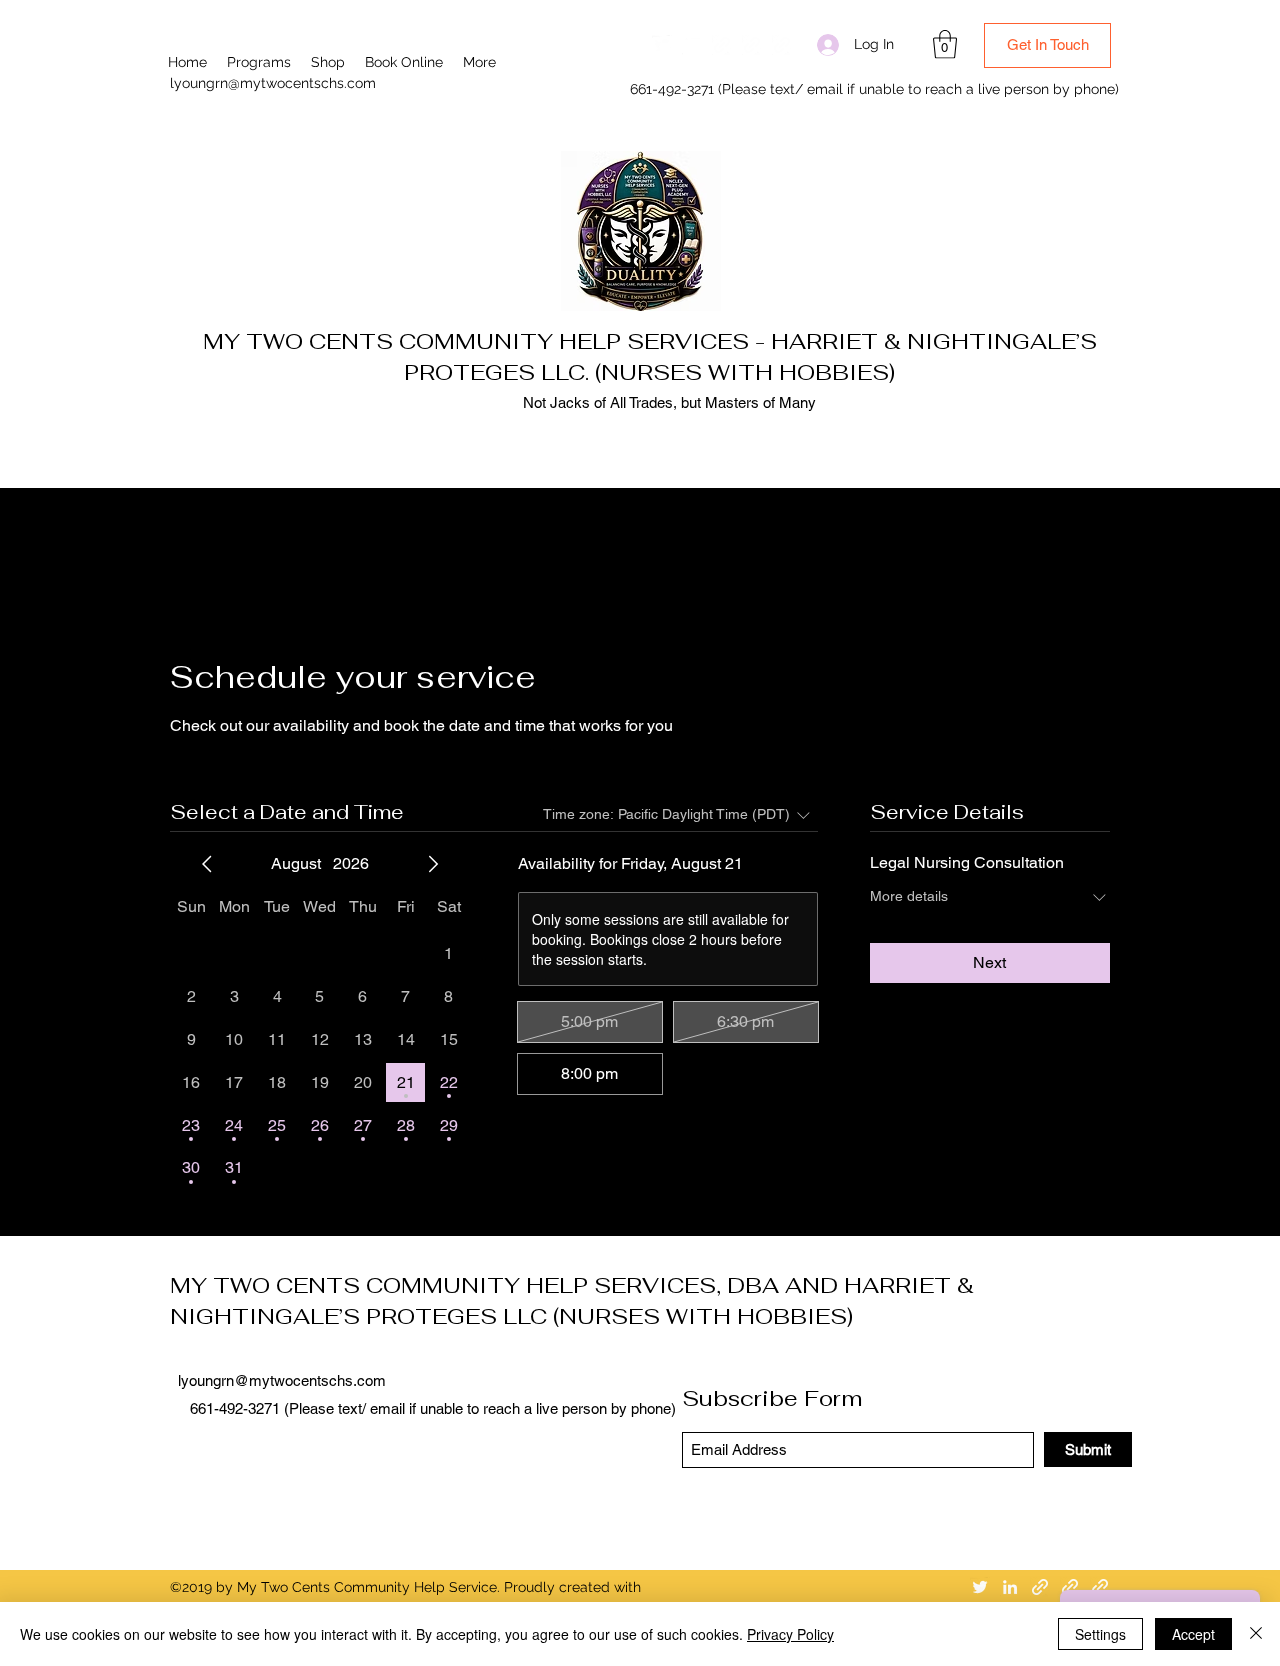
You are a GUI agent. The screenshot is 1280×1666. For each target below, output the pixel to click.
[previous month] (207, 864)
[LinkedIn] (692, 45)
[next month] (433, 864)
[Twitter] (662, 45)
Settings (1100, 1634)
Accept (1193, 1634)
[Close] (1256, 1634)
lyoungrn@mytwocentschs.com (273, 83)
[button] (945, 44)
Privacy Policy (790, 1634)
